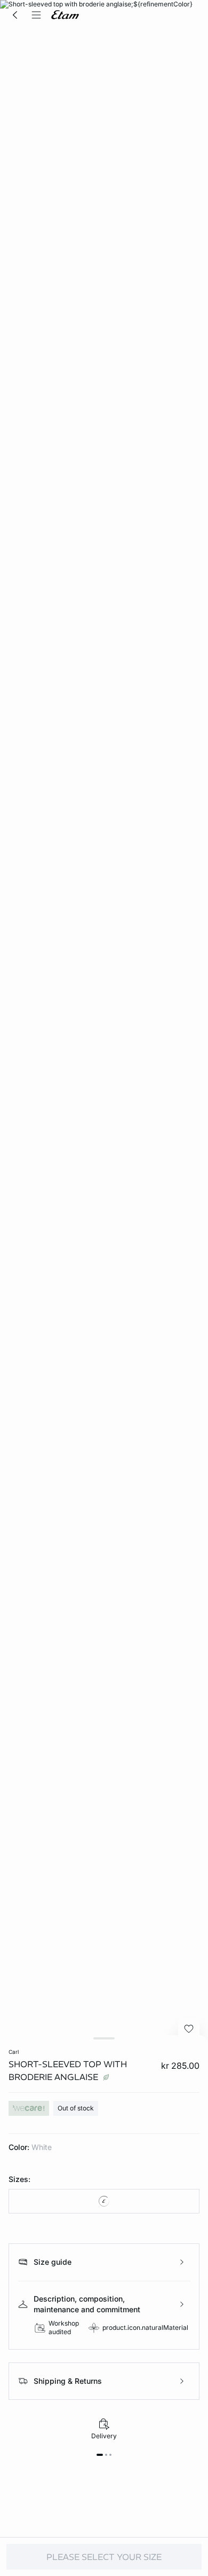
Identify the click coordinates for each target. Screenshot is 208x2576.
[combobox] (104, 2201)
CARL (14, 2052)
